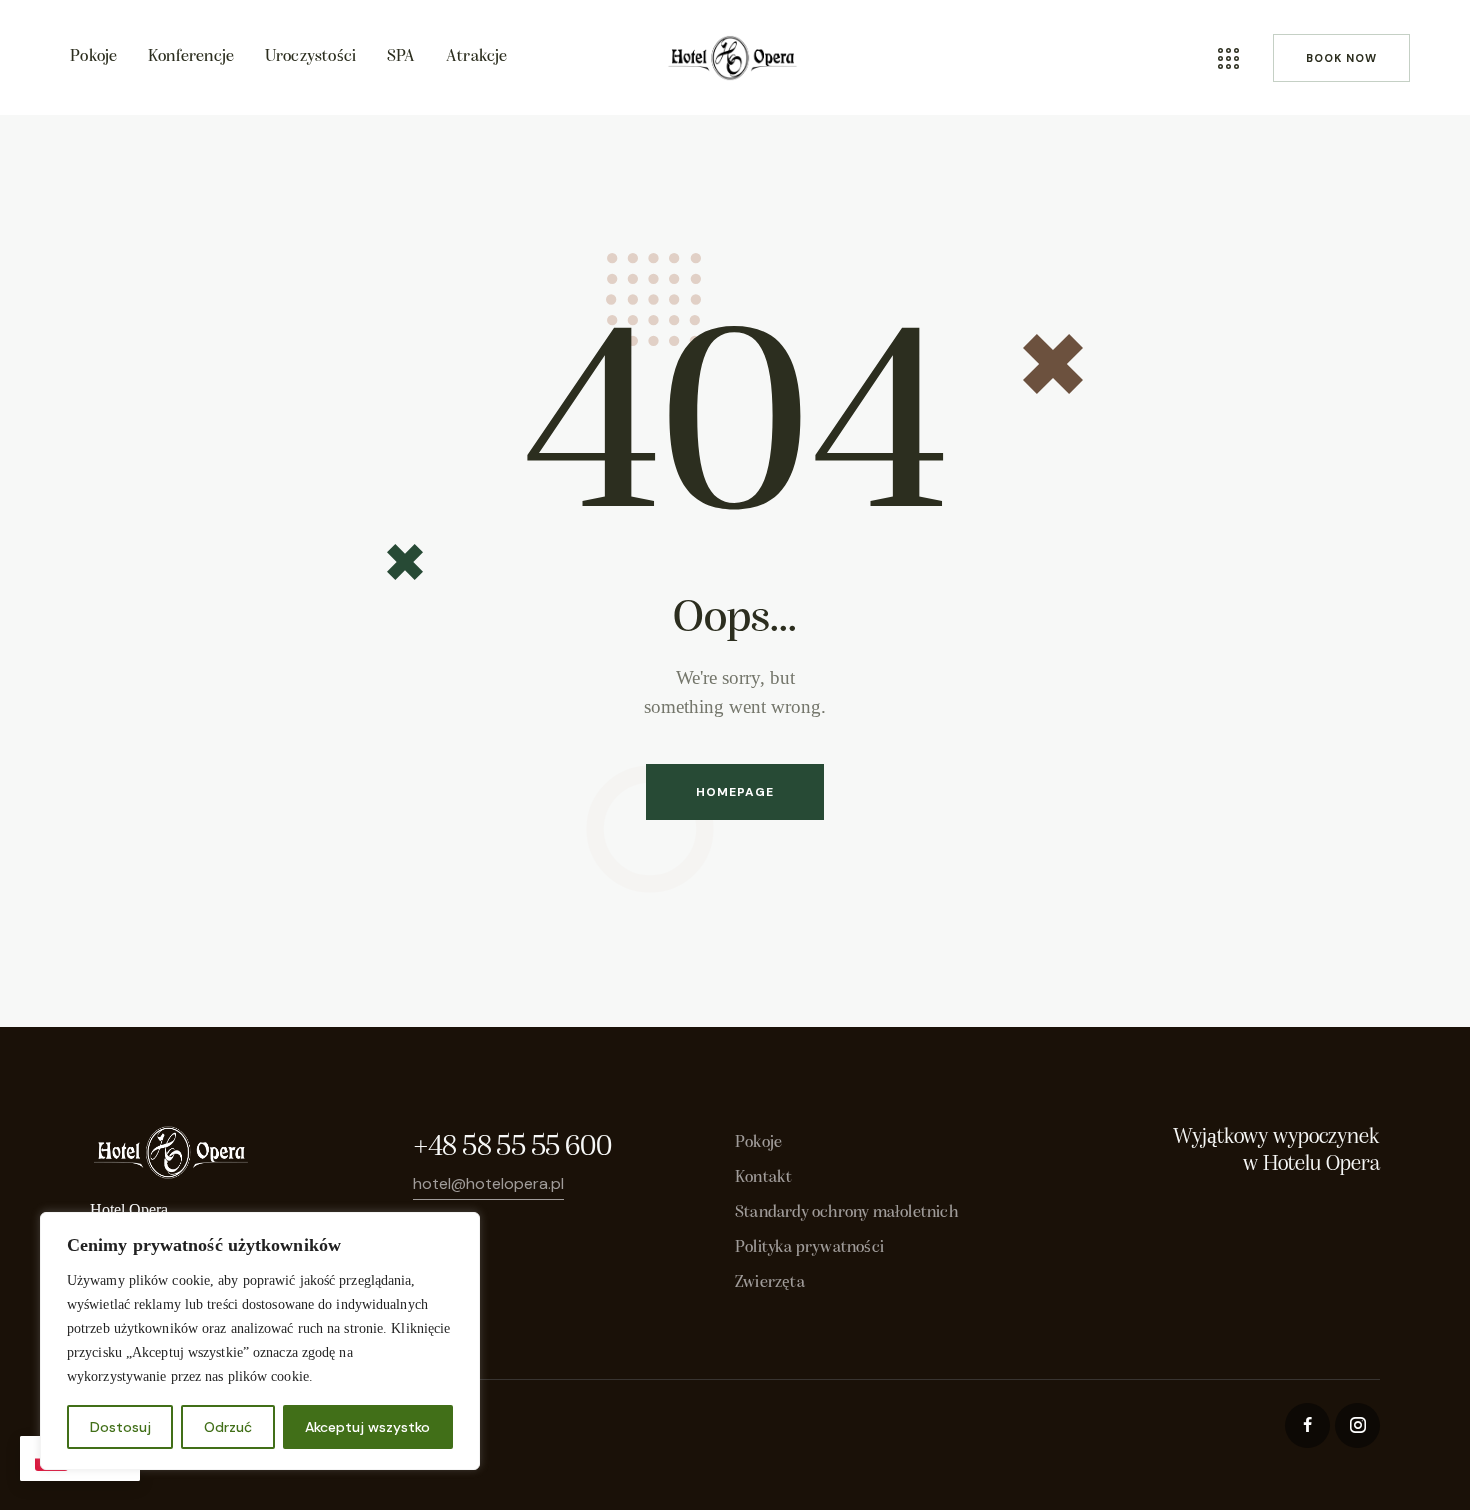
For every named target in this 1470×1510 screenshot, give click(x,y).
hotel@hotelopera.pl (488, 1183)
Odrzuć (228, 1427)
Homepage (735, 792)
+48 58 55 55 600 (512, 1147)
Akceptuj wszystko (367, 1427)
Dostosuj (120, 1427)
